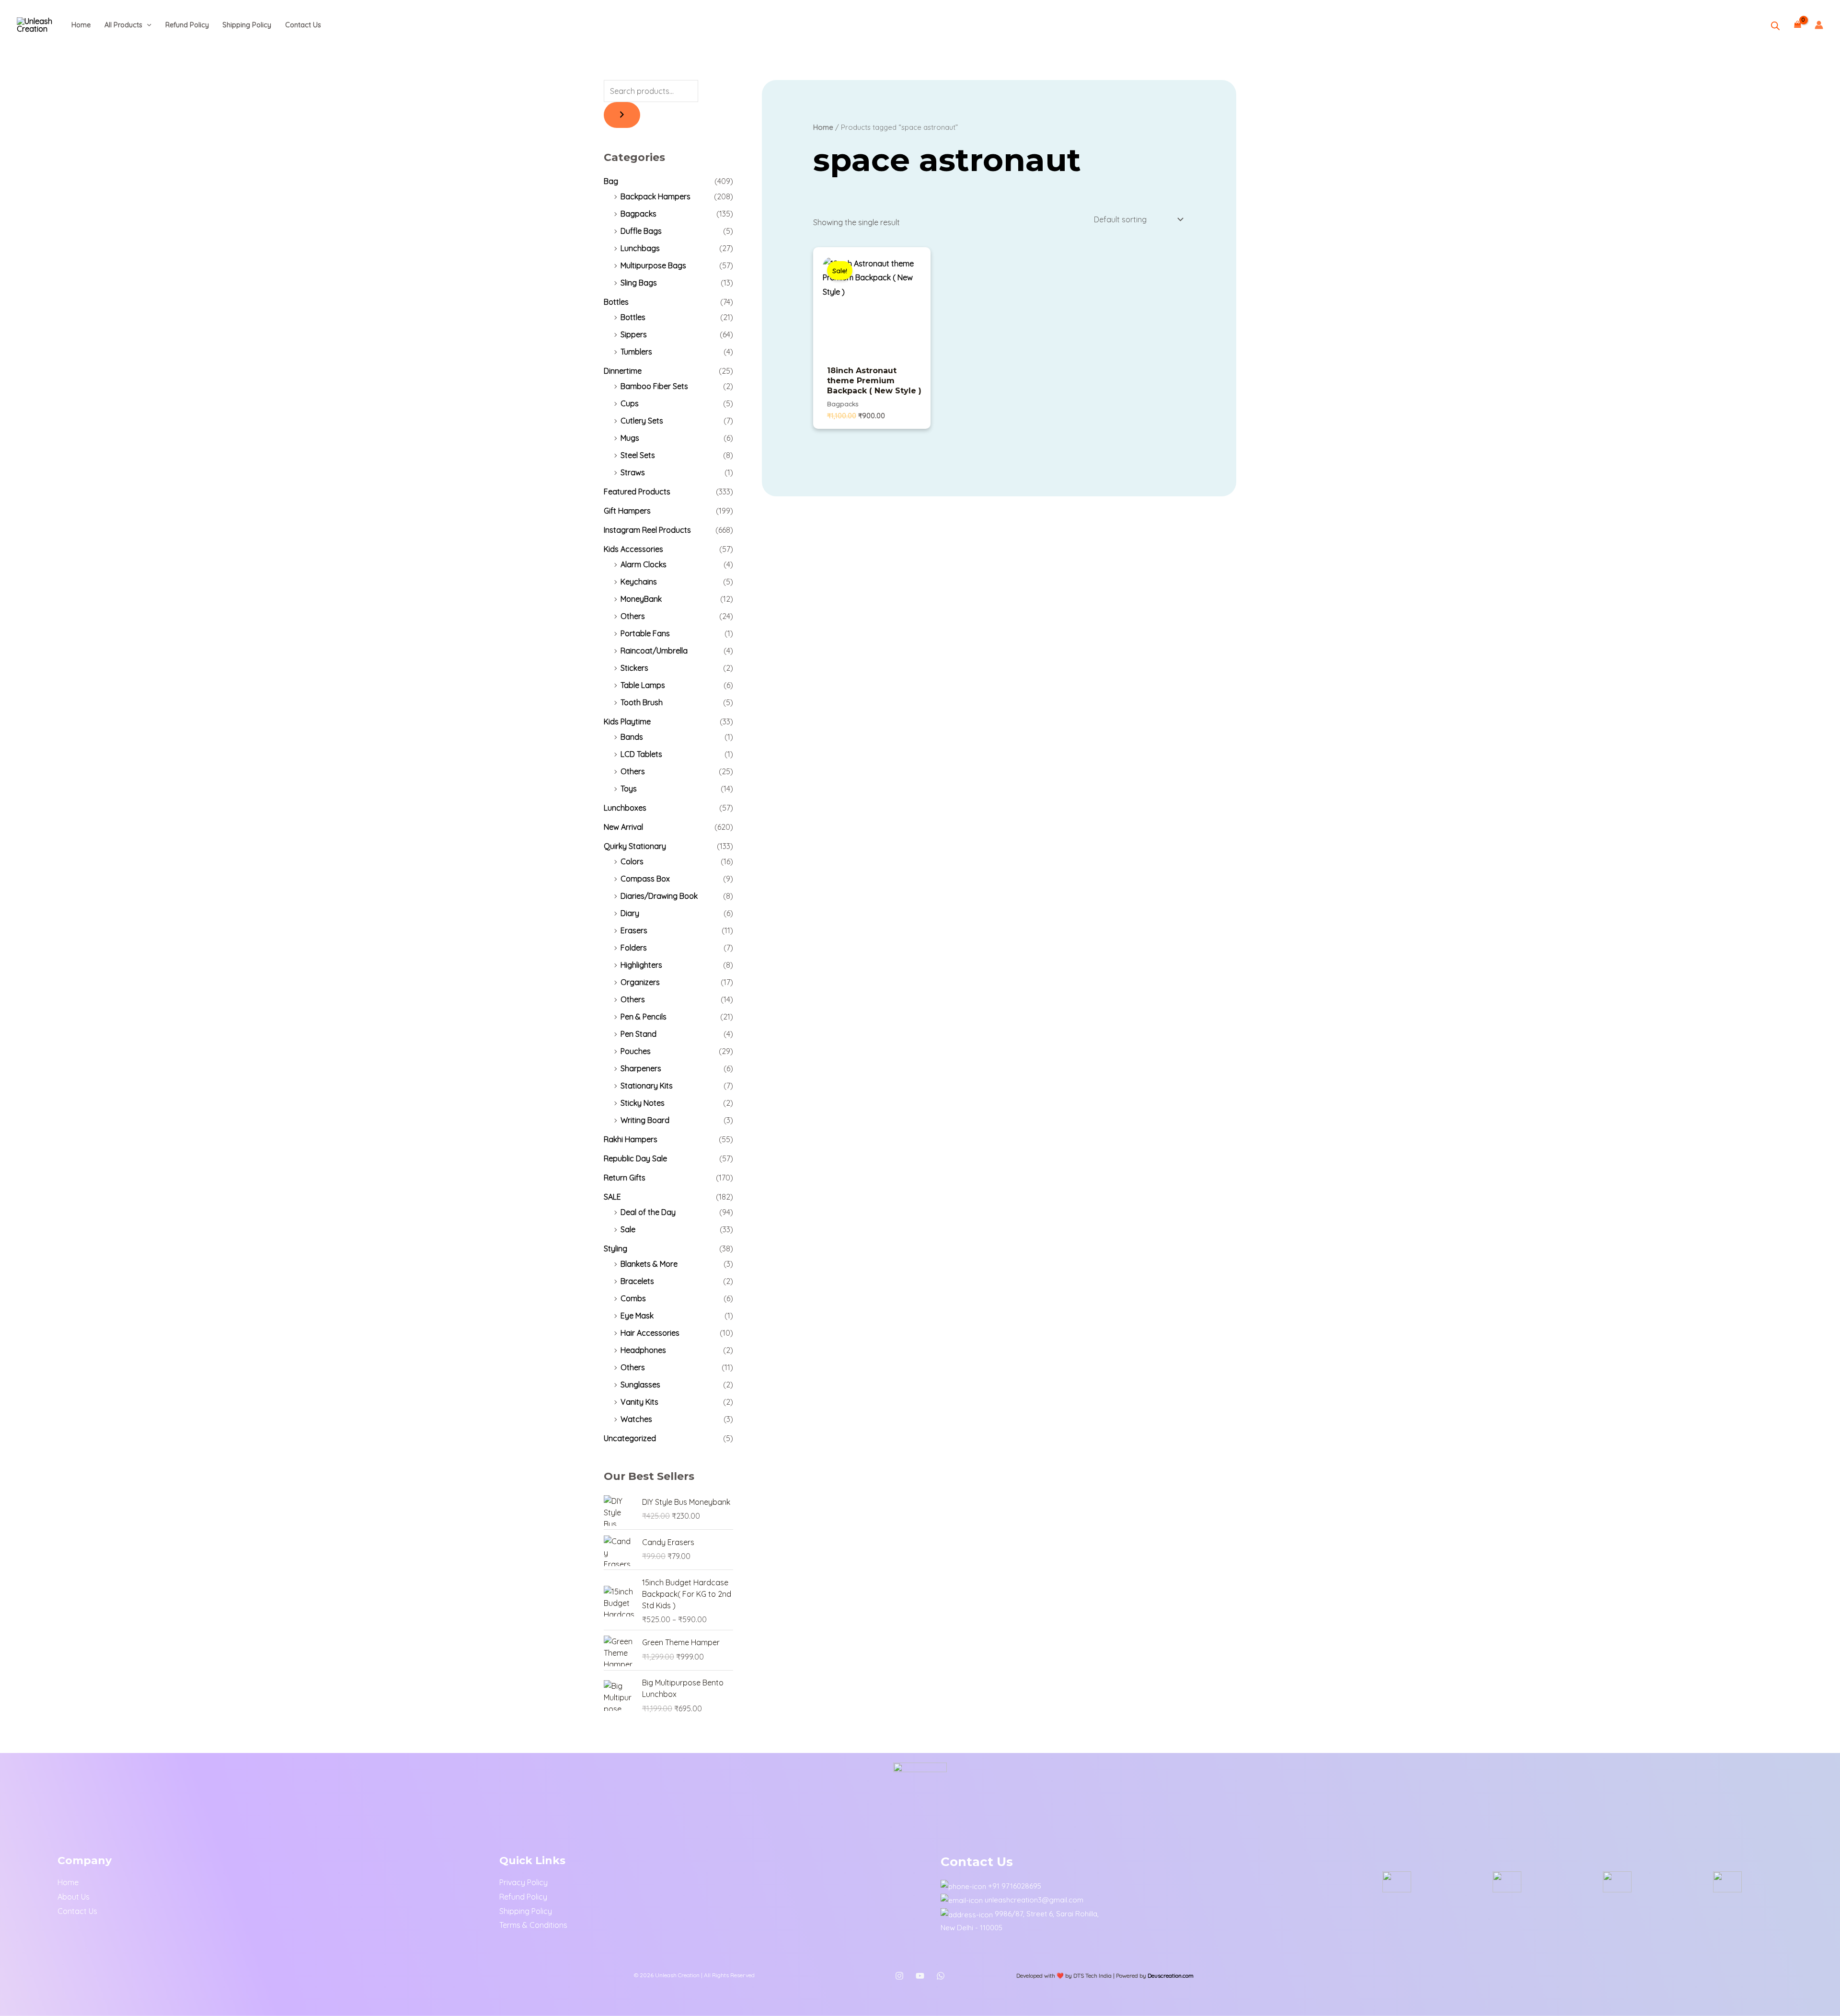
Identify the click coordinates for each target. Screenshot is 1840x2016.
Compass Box (645, 879)
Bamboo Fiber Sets (654, 386)
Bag (611, 181)
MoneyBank (641, 599)
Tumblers (636, 352)
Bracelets (637, 1281)
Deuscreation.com (1171, 1976)
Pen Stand (638, 1034)
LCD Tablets (641, 754)
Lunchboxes (625, 808)
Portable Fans (645, 633)
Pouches (636, 1051)
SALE (612, 1197)
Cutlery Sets (642, 421)
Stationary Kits (647, 1086)
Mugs (630, 438)
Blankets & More (649, 1264)
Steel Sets (638, 455)
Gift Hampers (627, 511)
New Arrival (623, 827)
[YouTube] (920, 1976)
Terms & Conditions (533, 1925)
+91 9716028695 (1015, 1886)
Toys (629, 789)
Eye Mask (637, 1316)
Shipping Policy (247, 25)
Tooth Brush (642, 702)
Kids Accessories (633, 549)
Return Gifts (625, 1178)
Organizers (640, 982)
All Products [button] (123, 25)
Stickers (634, 668)
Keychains (639, 582)
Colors (632, 861)
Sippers (634, 334)
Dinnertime (623, 371)
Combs (633, 1298)
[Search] (622, 115)
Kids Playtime (627, 722)
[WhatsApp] (941, 1976)
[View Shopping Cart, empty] (1797, 25)
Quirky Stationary (635, 846)
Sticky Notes (643, 1103)
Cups (630, 403)
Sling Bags (639, 283)
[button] (147, 25)
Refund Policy (187, 25)
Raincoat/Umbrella (654, 651)
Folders (634, 948)
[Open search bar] (1775, 26)
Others (633, 616)
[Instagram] (899, 1976)
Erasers (634, 930)
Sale (628, 1229)
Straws (633, 472)
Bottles (616, 302)
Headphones (643, 1350)
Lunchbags (640, 248)
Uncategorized (630, 1438)
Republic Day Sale (635, 1158)
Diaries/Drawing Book (659, 896)
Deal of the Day (648, 1212)
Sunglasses (640, 1385)
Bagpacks (638, 214)
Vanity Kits (639, 1402)
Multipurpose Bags (653, 265)
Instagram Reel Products (647, 530)
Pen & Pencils (644, 1017)
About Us (74, 1897)
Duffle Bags (641, 231)
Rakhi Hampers (631, 1139)
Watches (636, 1419)
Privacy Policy (523, 1882)
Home (81, 25)
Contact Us (303, 25)
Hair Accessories (650, 1333)
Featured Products (637, 492)
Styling (615, 1249)
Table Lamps (643, 685)
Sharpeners (641, 1068)
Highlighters (641, 965)
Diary (630, 913)
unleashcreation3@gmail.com (1034, 1900)
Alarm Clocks (644, 564)
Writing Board (645, 1120)
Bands (632, 737)
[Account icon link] (1819, 25)
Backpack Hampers (655, 196)
